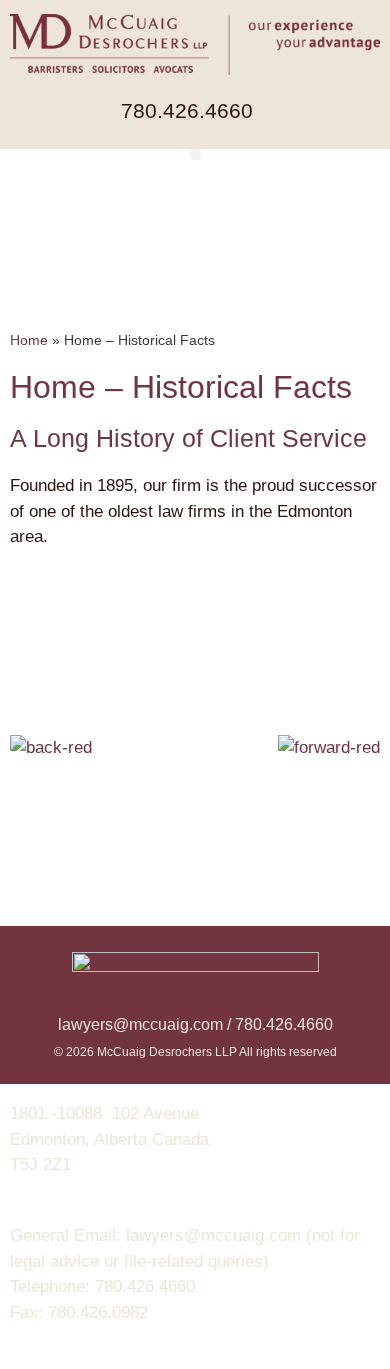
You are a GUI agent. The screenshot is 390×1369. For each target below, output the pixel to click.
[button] (195, 154)
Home (29, 340)
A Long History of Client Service (188, 438)
